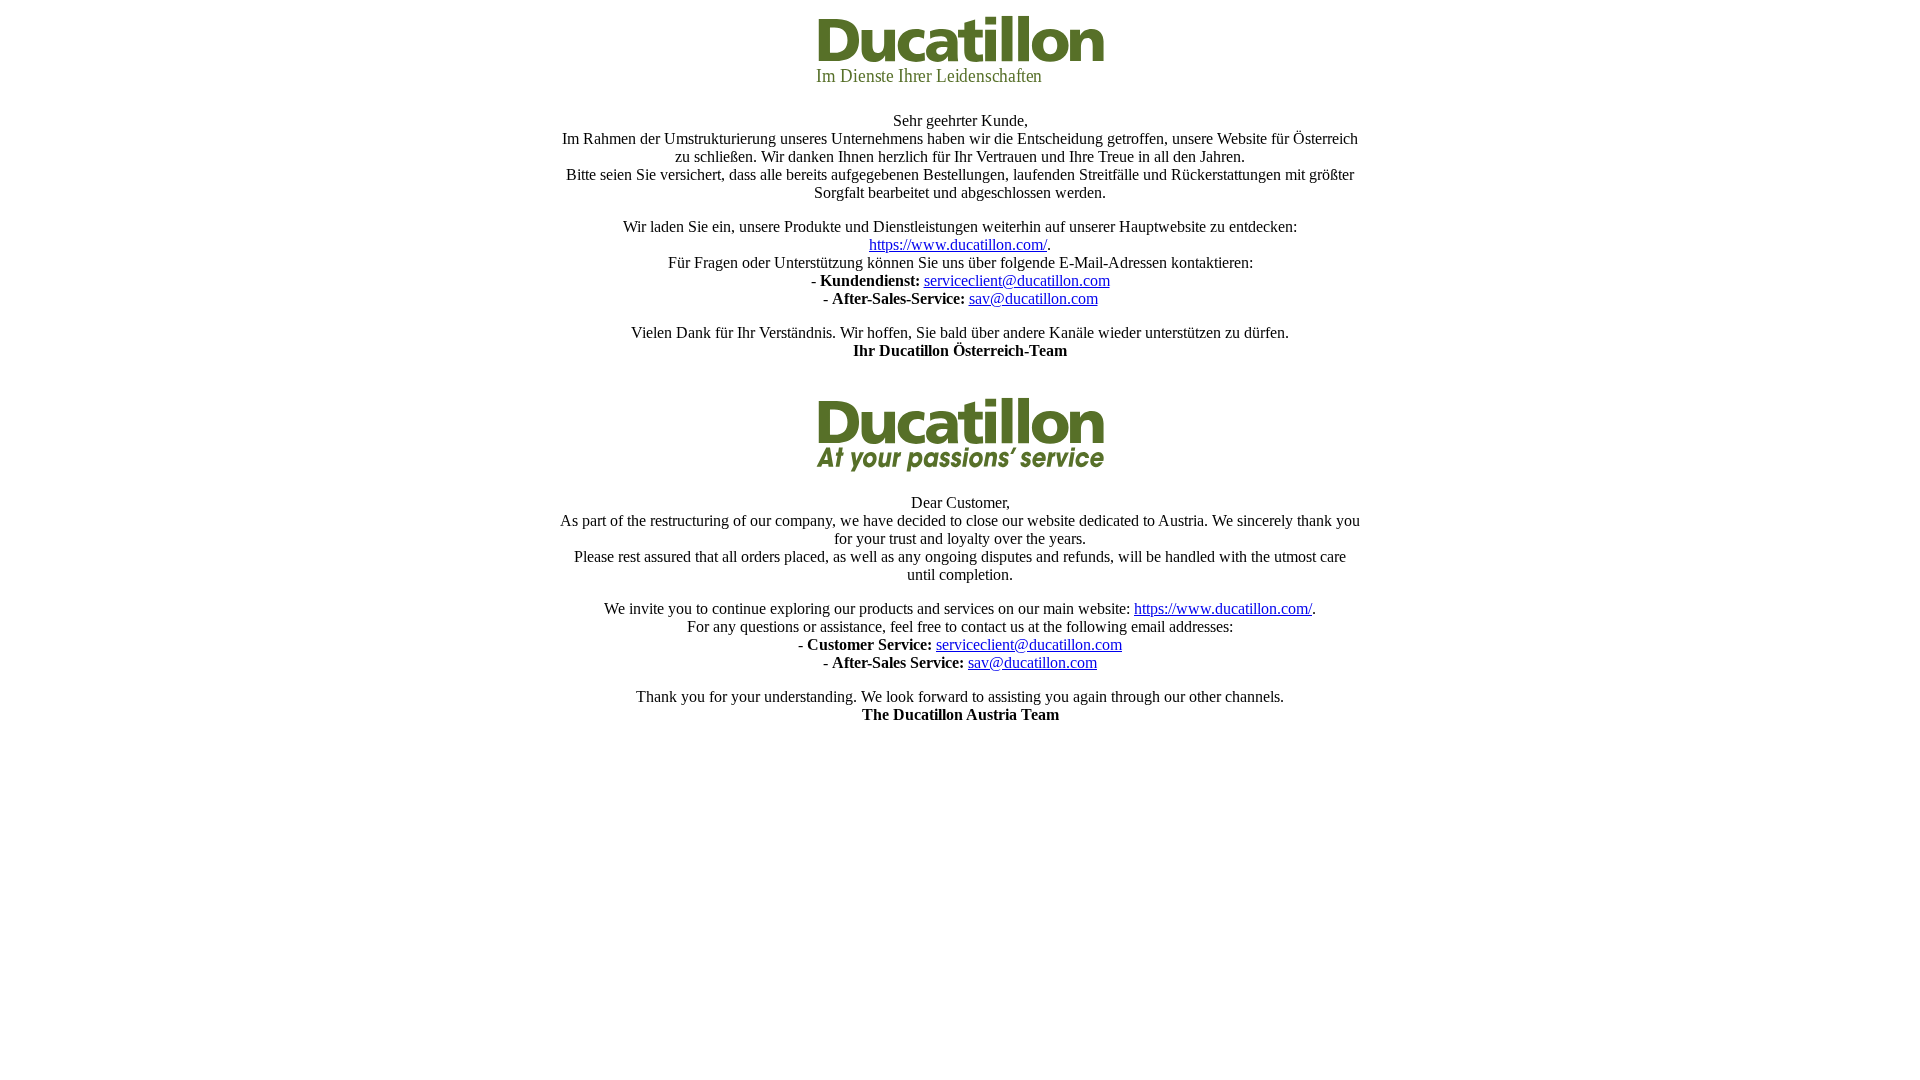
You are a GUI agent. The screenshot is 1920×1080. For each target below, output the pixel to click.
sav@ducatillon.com (1033, 298)
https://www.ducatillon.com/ (958, 244)
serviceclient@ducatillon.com (1017, 280)
